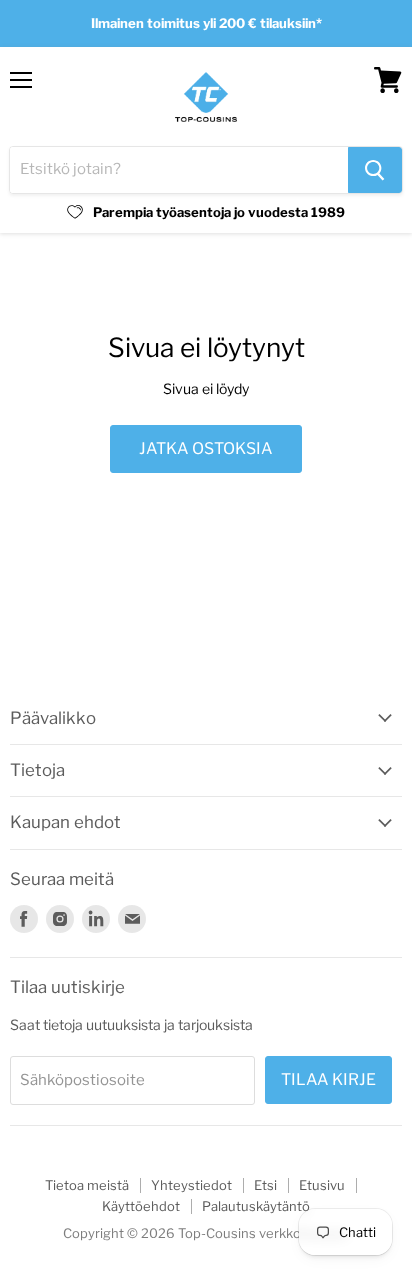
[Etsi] (375, 170)
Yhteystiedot (191, 1185)
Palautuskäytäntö (256, 1206)
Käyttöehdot (141, 1206)
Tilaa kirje (328, 1079)
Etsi (265, 1185)
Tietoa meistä (87, 1185)
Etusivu (322, 1185)
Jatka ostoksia (206, 448)
